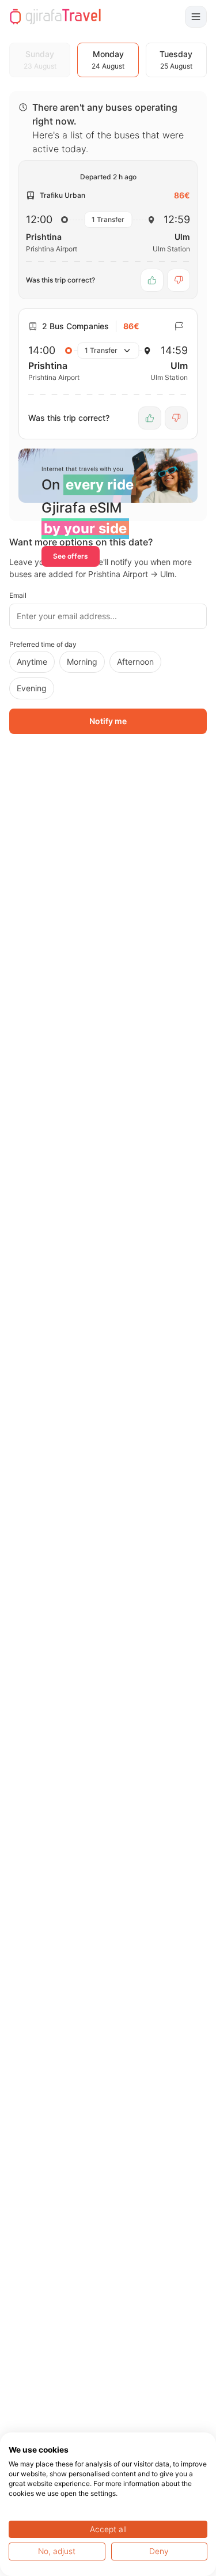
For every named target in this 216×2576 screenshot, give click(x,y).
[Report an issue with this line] (179, 326)
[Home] (55, 17)
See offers (71, 556)
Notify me (108, 721)
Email (18, 595)
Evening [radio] (32, 688)
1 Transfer (108, 219)
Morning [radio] (82, 662)
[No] (179, 280)
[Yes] (152, 280)
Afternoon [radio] (135, 662)
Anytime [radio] (32, 662)
